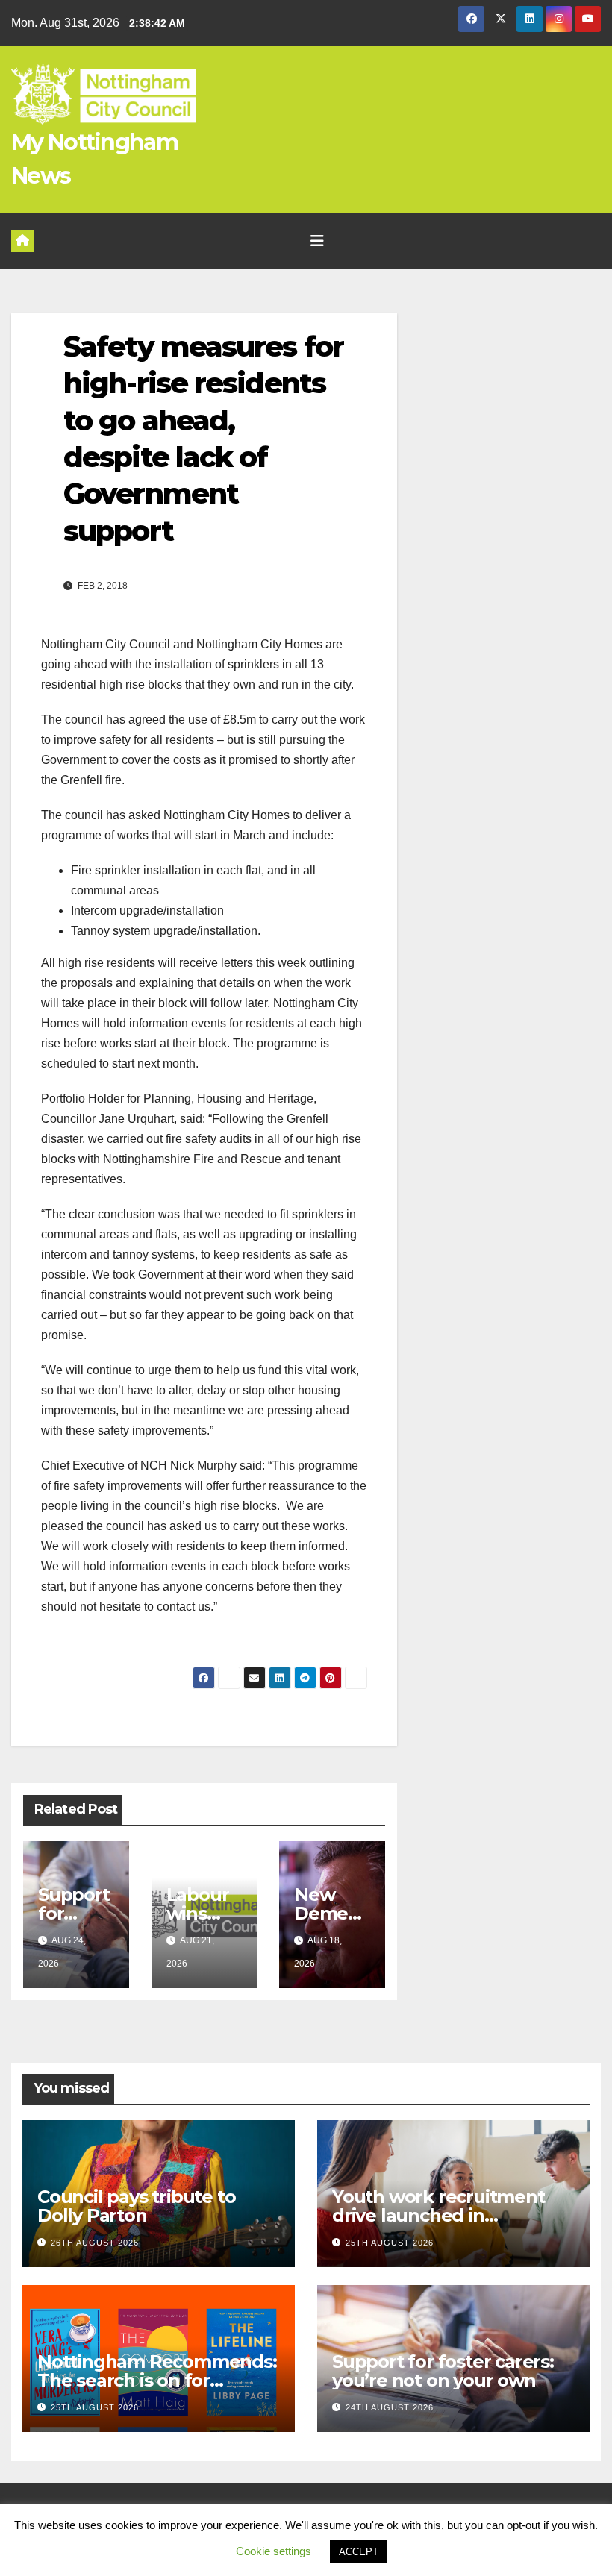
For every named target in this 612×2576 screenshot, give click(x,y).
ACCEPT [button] (359, 2552)
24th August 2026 (390, 2407)
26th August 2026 (95, 2243)
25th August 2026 (390, 2243)
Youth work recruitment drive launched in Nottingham (438, 2215)
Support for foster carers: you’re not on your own (443, 2371)
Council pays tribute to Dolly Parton (136, 2206)
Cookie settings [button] (274, 2551)
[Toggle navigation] (317, 241)
